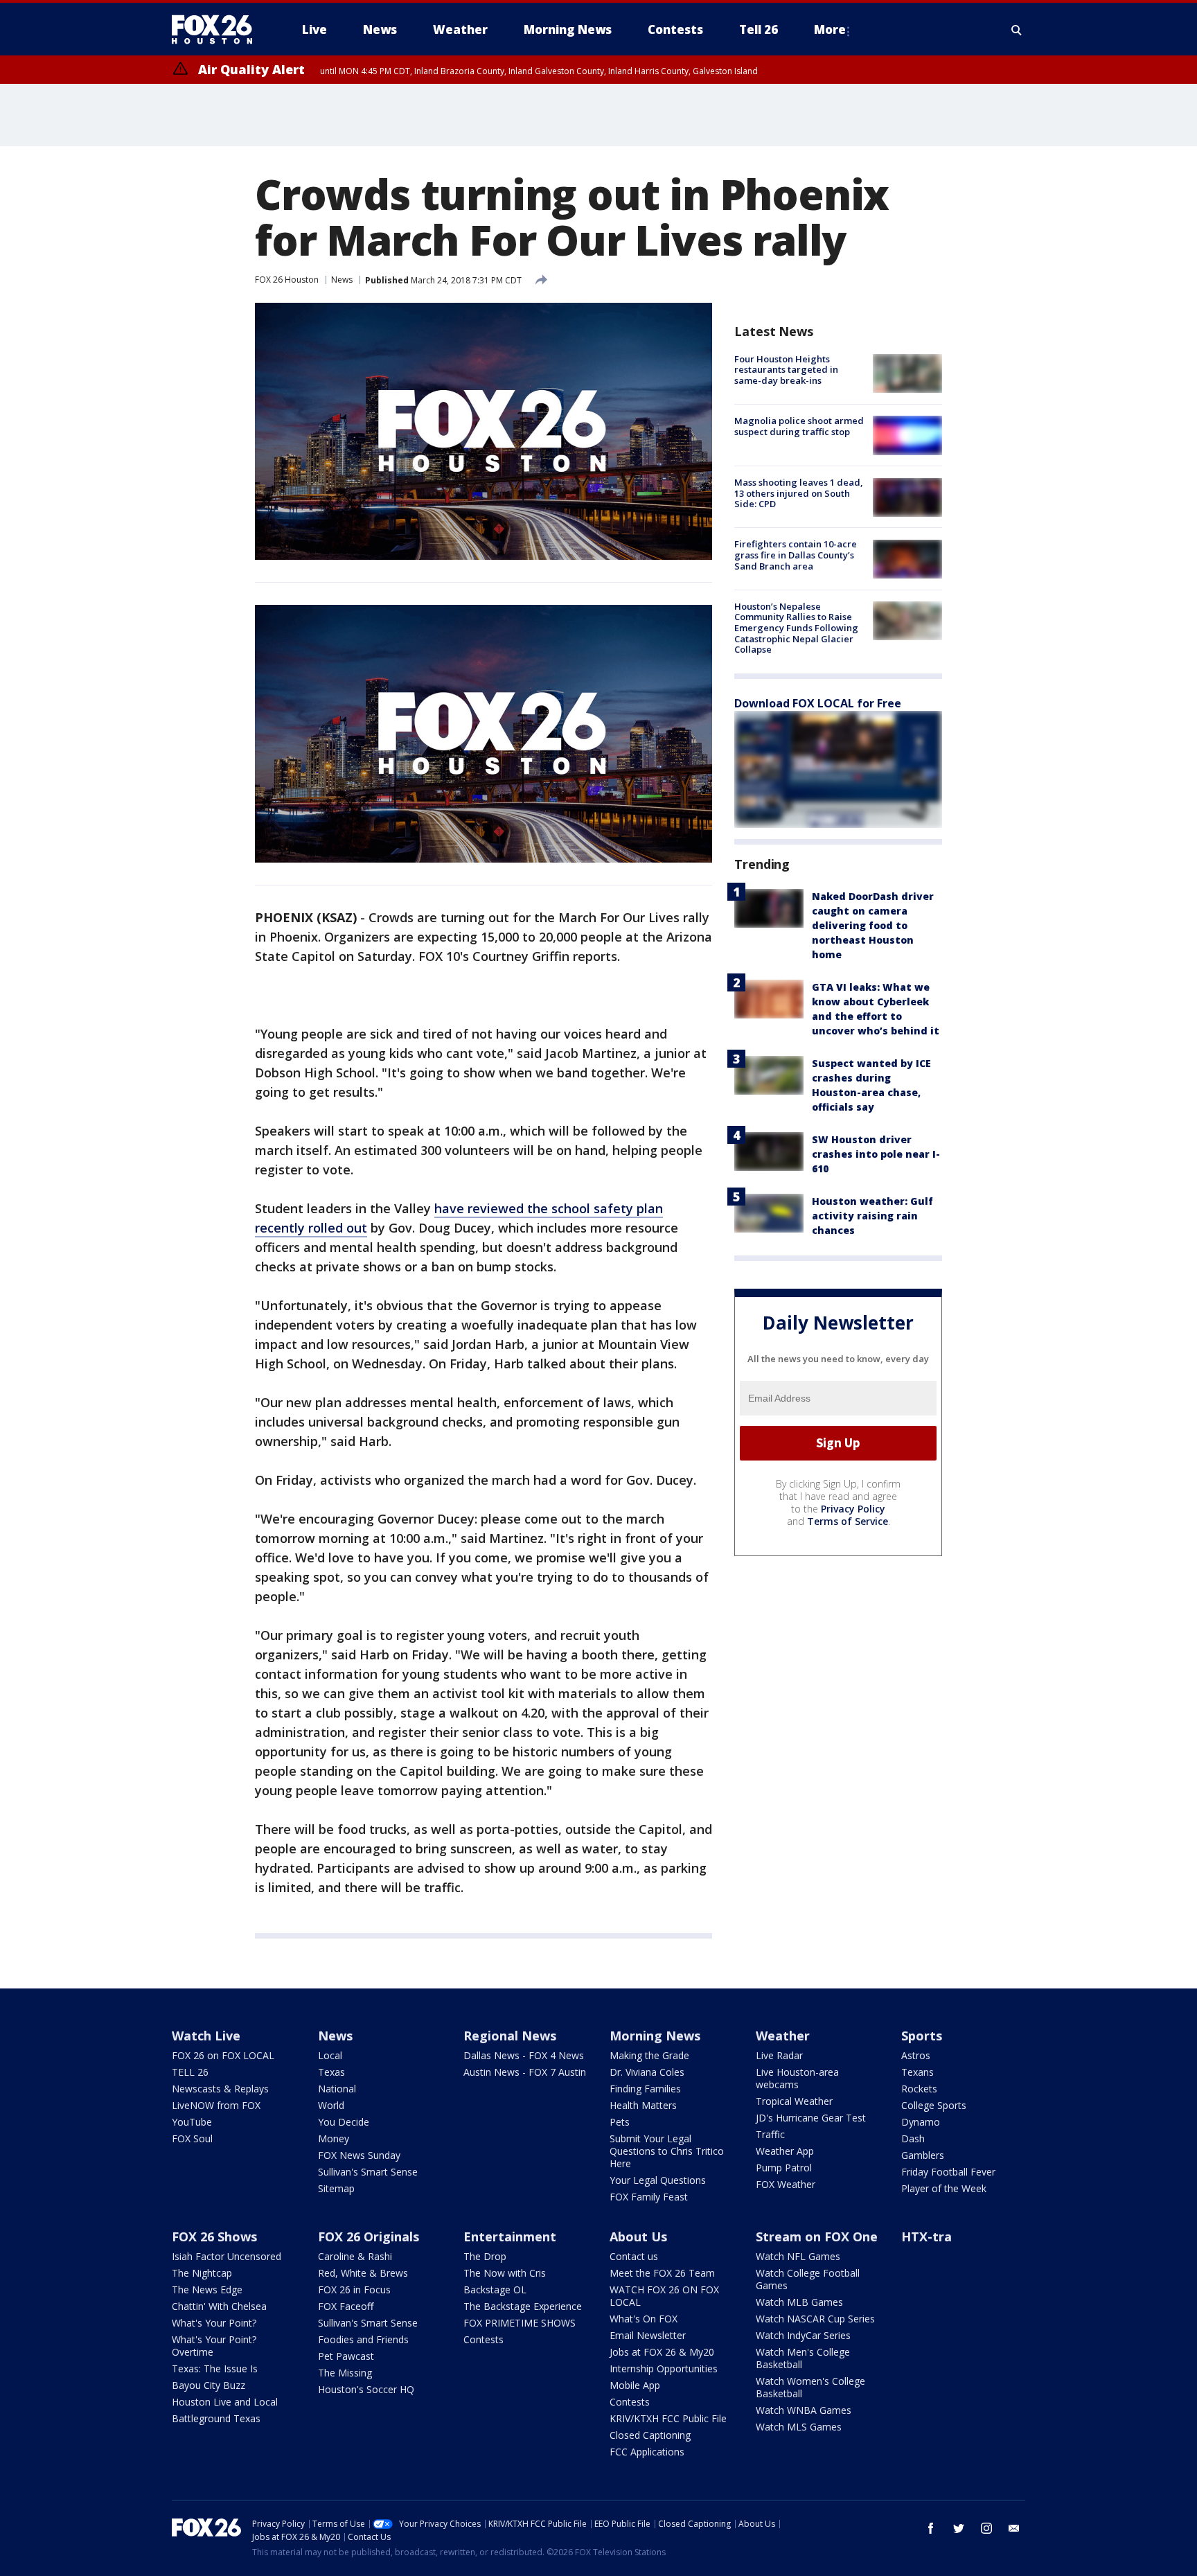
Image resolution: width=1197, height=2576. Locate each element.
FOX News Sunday (359, 2155)
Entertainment (510, 2237)
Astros (916, 2055)
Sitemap (336, 2188)
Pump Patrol (784, 2168)
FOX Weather (786, 2184)
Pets (620, 2122)
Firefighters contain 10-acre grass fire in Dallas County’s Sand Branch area (796, 555)
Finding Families (645, 2089)
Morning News (655, 2036)
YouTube (192, 2122)
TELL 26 (190, 2072)
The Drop (485, 2256)
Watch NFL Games (798, 2256)
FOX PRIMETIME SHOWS (520, 2323)
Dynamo (921, 2122)
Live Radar (779, 2055)
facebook (931, 2528)
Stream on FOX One (817, 2237)
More (830, 29)
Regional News (510, 2036)
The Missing (345, 2373)
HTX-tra (926, 2237)
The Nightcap (202, 2273)
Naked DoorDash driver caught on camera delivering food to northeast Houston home (873, 925)
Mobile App (635, 2385)
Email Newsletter (648, 2335)
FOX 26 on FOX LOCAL (223, 2055)
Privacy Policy (853, 1509)
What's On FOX (644, 2319)
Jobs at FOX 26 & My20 (662, 2352)
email (1014, 2528)
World (331, 2105)
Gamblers (923, 2155)
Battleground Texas (216, 2418)
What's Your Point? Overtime (214, 2346)
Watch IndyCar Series (803, 2335)
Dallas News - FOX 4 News (524, 2055)
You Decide (344, 2122)
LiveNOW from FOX (216, 2105)
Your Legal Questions (658, 2180)
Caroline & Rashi (355, 2256)
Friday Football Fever (948, 2172)
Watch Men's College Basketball (803, 2358)
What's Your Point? (214, 2323)
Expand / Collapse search (1017, 30)
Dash (913, 2138)
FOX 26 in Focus (354, 2290)
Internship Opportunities (664, 2368)
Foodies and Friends (363, 2339)
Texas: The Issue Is (215, 2368)
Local (330, 2055)
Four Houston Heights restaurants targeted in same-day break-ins (786, 370)
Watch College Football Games (808, 2279)
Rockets (919, 2089)
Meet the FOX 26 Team (662, 2273)
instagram (986, 2528)
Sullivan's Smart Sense (368, 2172)
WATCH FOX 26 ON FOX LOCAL (664, 2296)
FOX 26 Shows (214, 2237)
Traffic (770, 2134)
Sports (922, 2036)
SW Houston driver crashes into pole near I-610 (876, 1154)
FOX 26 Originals (369, 2237)
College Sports (934, 2105)
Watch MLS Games (799, 2427)
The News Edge (207, 2290)
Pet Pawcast (346, 2356)
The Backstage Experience (523, 2306)
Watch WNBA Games (804, 2410)
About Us (638, 2237)
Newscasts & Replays (220, 2089)
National (337, 2089)
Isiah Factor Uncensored (227, 2256)
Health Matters (643, 2105)
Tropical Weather (794, 2101)
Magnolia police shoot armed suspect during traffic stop (799, 426)
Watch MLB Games (799, 2302)
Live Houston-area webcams (797, 2078)
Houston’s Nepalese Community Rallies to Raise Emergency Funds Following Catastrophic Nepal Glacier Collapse (796, 628)
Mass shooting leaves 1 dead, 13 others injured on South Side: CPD (799, 494)
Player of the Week (944, 2188)
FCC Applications (647, 2452)
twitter (959, 2528)
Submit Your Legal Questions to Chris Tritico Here (667, 2151)
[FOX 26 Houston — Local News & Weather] (218, 30)
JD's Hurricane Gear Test (811, 2118)
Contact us (634, 2256)
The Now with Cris (505, 2273)
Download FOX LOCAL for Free (818, 703)
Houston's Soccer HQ (366, 2389)
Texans (917, 2072)
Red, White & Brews (363, 2273)
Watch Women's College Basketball (810, 2387)
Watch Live (206, 2036)
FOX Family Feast (649, 2197)
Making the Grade (649, 2055)
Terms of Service (848, 1521)
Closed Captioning (650, 2435)
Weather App (785, 2151)
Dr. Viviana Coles (647, 2072)
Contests (484, 2339)
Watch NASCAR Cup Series (815, 2319)
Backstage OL (495, 2290)
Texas (331, 2072)
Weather (783, 2036)
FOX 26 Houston (287, 280)
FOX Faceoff (346, 2306)
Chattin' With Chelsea (219, 2306)
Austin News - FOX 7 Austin (525, 2072)
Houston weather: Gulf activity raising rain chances (872, 1216)
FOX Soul (192, 2138)
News (342, 280)
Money (334, 2138)
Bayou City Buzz (209, 2385)
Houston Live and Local (225, 2402)
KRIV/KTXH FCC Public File (668, 2418)
